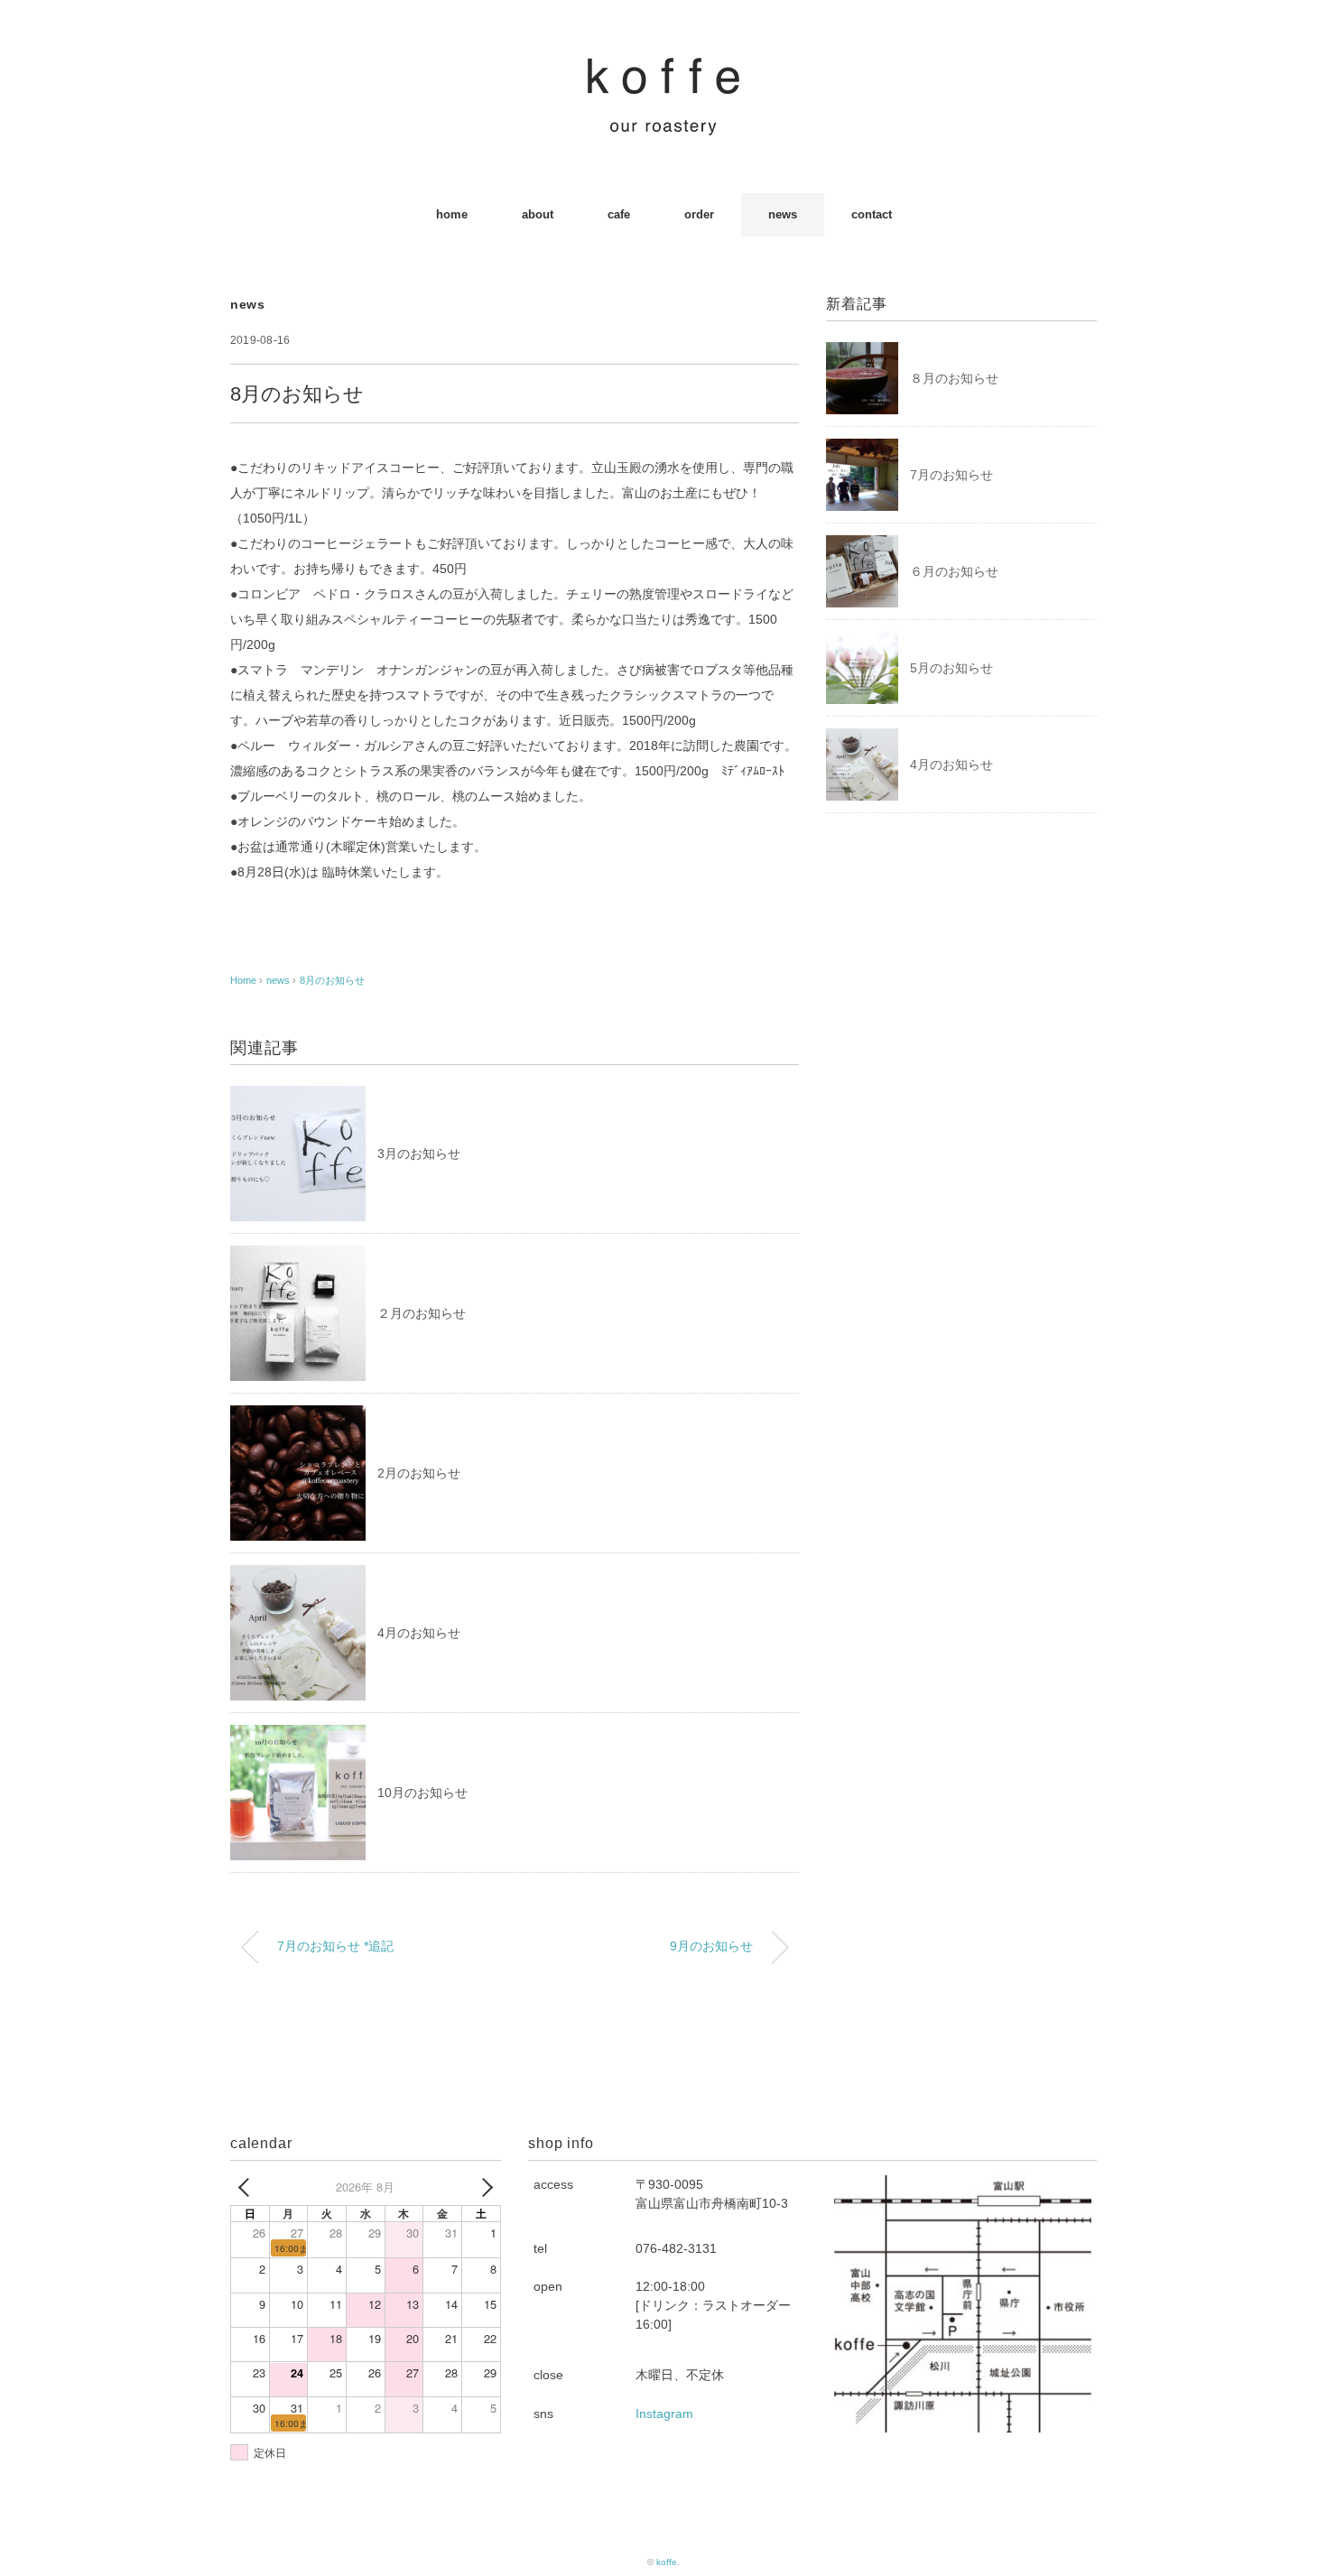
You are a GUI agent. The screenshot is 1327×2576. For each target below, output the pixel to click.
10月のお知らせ (422, 1793)
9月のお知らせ (711, 1946)
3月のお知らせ (419, 1154)
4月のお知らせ (419, 1633)
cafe (619, 214)
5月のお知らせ (951, 668)
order (699, 214)
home (452, 214)
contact (872, 214)
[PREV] (247, 2187)
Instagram (664, 2414)
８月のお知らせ (954, 378)
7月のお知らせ (951, 475)
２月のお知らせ (422, 1313)
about (538, 214)
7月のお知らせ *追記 (335, 1946)
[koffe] (663, 67)
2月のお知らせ (419, 1473)
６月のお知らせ (954, 571)
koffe (667, 2562)
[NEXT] (484, 2187)
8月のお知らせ (332, 980)
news (783, 214)
